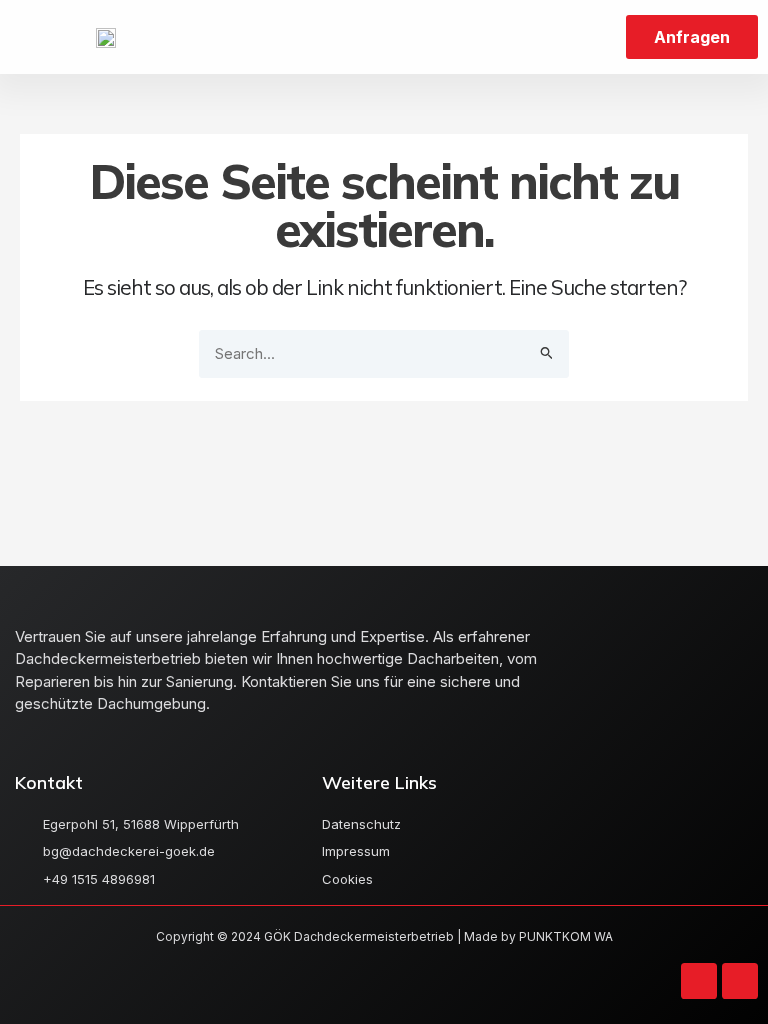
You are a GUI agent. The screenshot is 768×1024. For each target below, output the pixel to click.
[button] (43, 37)
